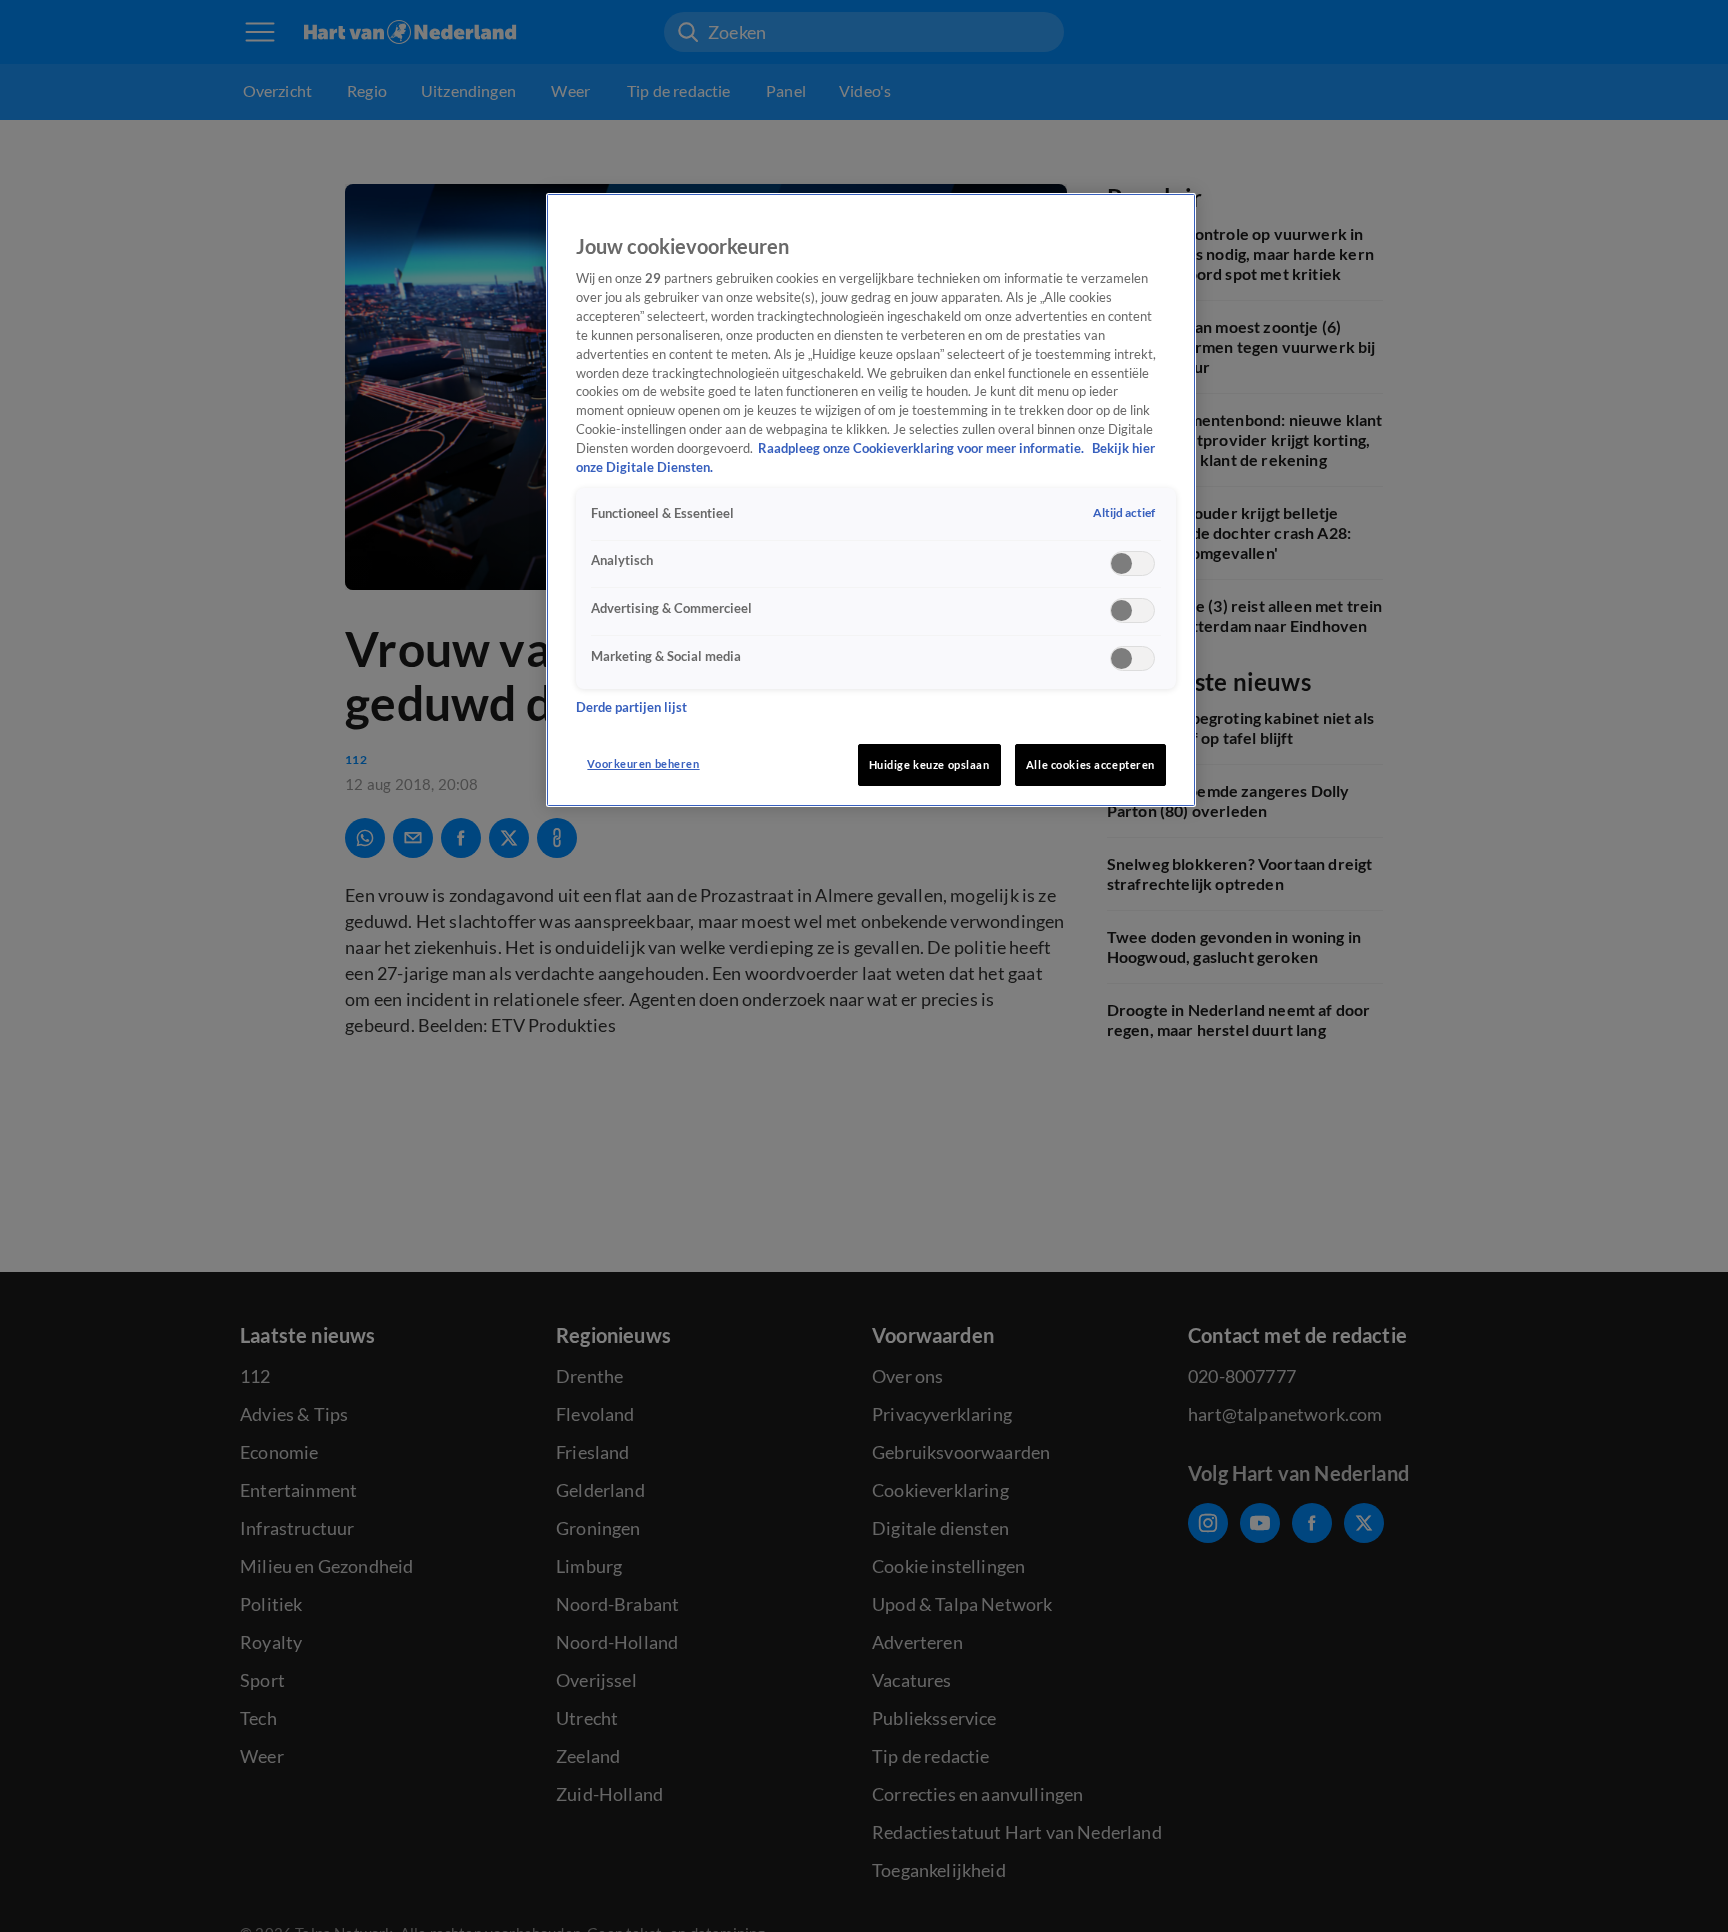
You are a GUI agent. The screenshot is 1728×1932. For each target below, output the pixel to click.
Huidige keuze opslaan (929, 764)
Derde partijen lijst (631, 708)
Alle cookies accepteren (1090, 764)
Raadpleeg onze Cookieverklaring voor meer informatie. (922, 449)
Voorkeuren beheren (643, 763)
